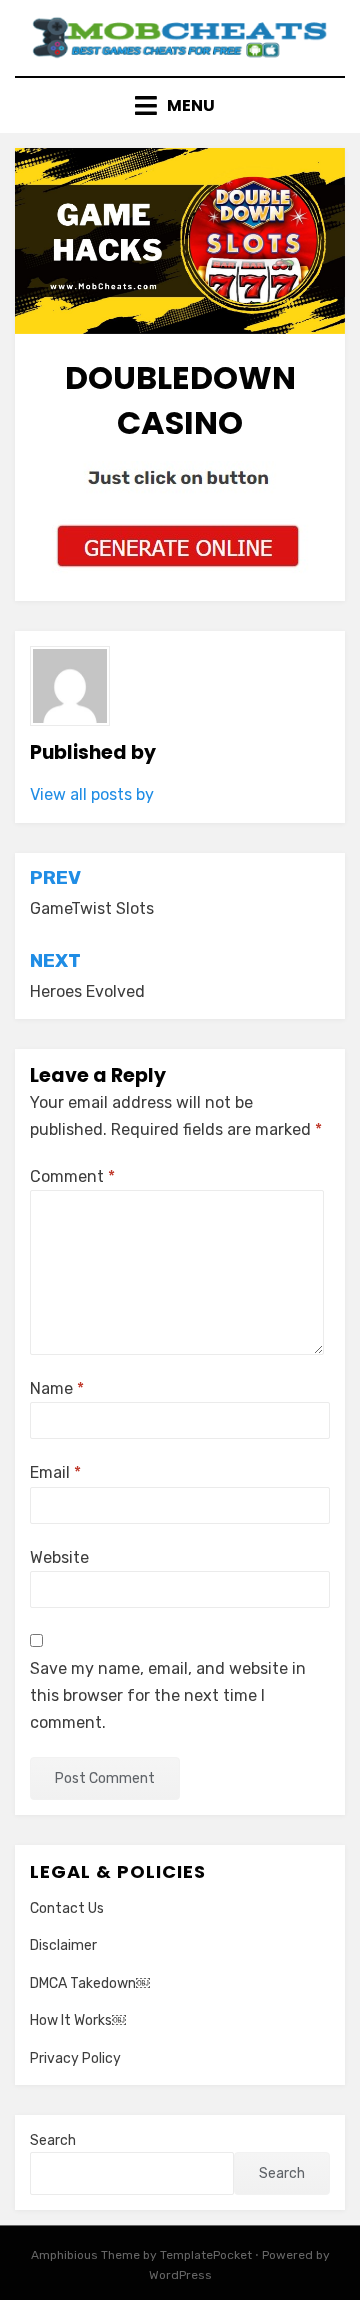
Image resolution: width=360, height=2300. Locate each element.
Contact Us (67, 1908)
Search (53, 2140)
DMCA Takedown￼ (90, 1983)
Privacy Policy (75, 2058)
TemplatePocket (206, 2255)
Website (59, 1557)
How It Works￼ (78, 2020)
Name (57, 1388)
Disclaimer (63, 1945)
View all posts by (92, 794)
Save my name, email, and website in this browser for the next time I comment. (168, 1695)
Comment (72, 1176)
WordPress (180, 2275)
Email (55, 1472)
